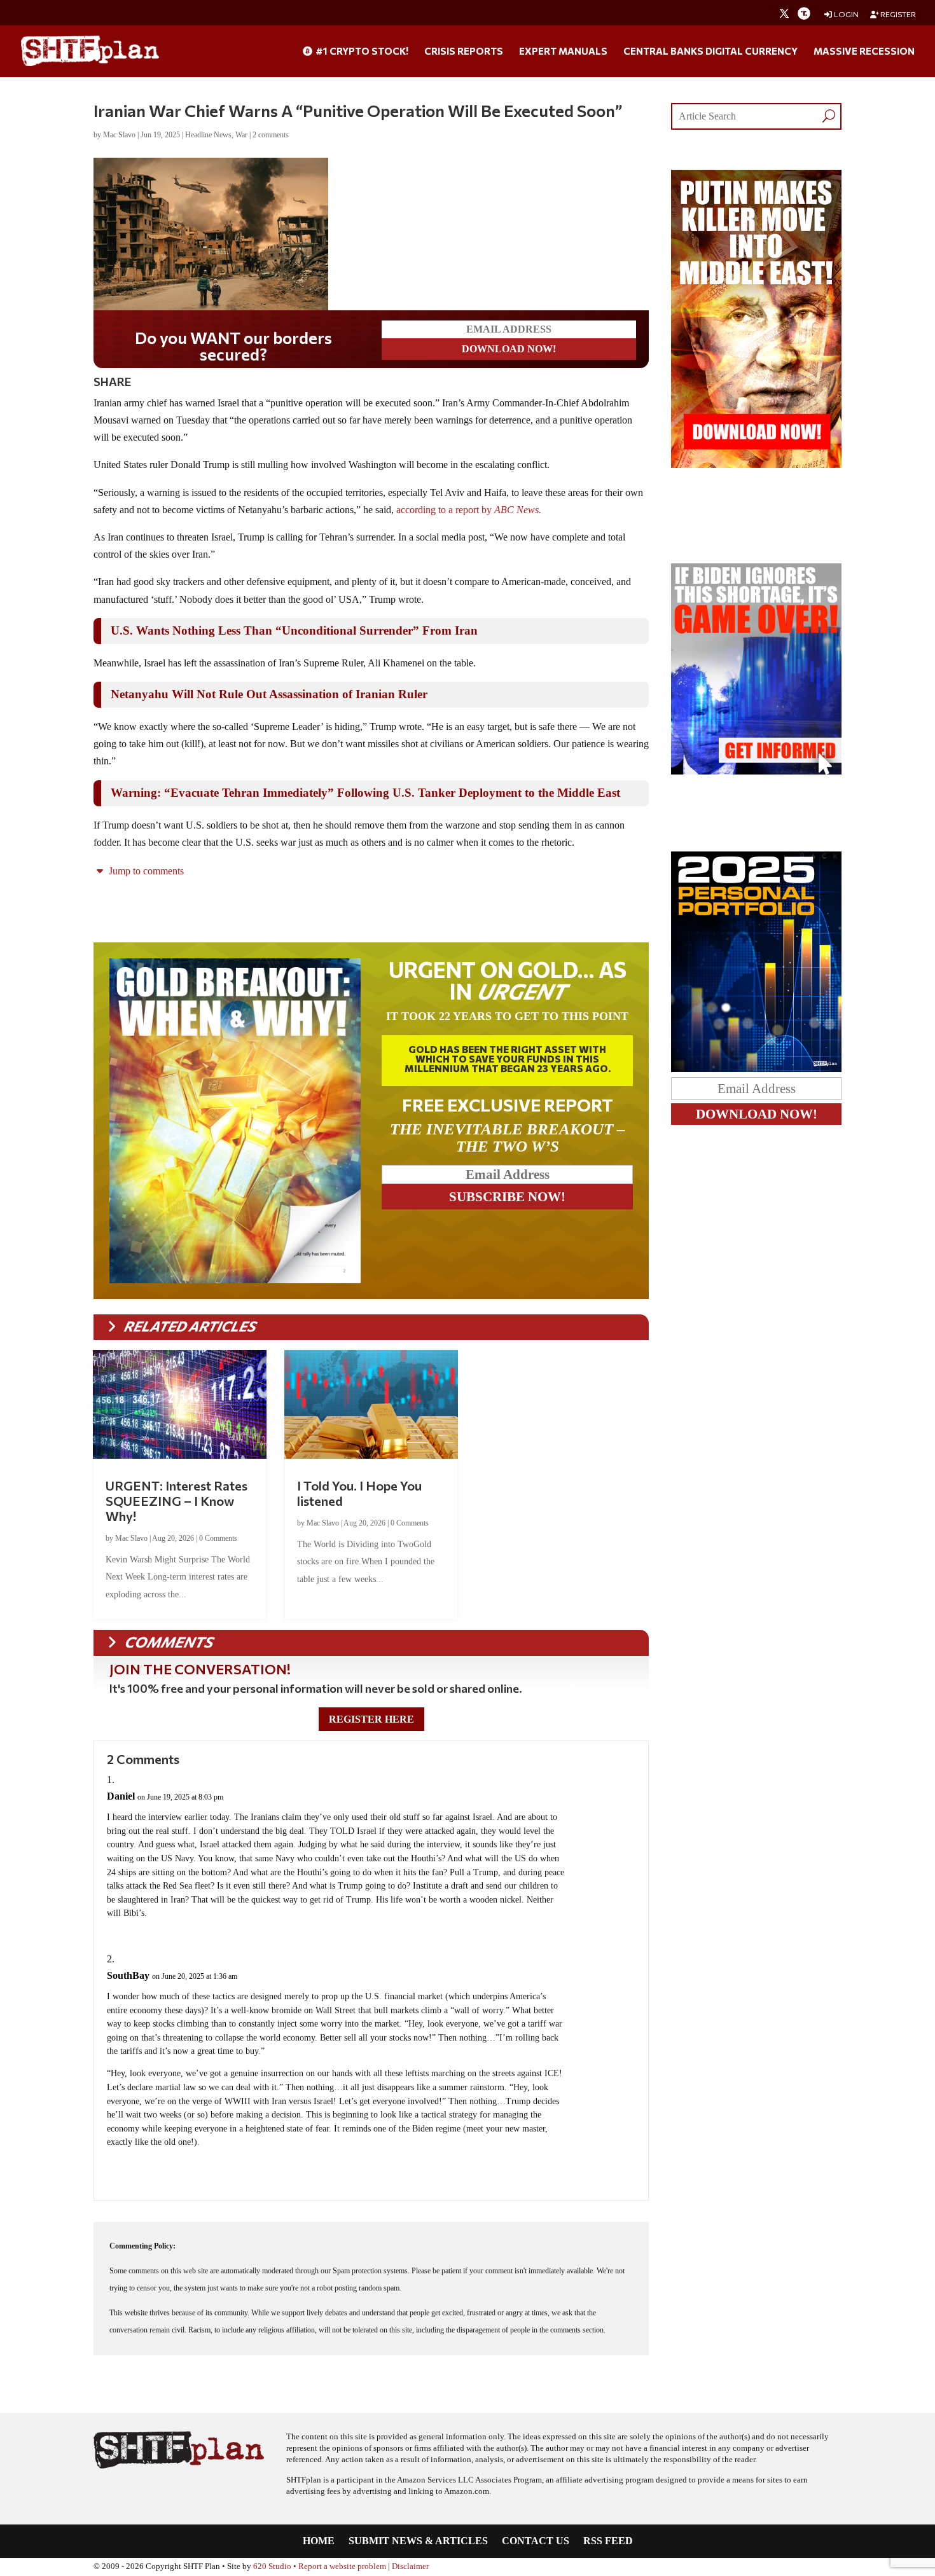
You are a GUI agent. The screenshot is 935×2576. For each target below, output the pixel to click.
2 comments (271, 135)
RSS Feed (608, 2541)
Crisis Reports (464, 52)
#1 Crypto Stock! (361, 52)
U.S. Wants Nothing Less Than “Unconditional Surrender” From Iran (294, 630)
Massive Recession (864, 52)
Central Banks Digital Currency (710, 52)
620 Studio (272, 2566)
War (241, 135)
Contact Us (536, 2541)
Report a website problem (342, 2566)
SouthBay (128, 1975)
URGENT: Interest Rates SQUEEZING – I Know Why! (177, 1501)
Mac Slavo (119, 135)
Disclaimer (410, 2566)
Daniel (121, 1796)
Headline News (208, 135)
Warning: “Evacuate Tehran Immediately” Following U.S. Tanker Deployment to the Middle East (365, 793)
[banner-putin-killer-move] (756, 465)
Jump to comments (145, 871)
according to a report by (469, 510)
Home (319, 2541)
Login (846, 14)
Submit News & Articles (418, 2541)
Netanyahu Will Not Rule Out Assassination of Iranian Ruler (269, 694)
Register (897, 14)
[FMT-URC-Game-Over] (756, 771)
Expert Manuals (563, 52)
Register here (371, 1719)
